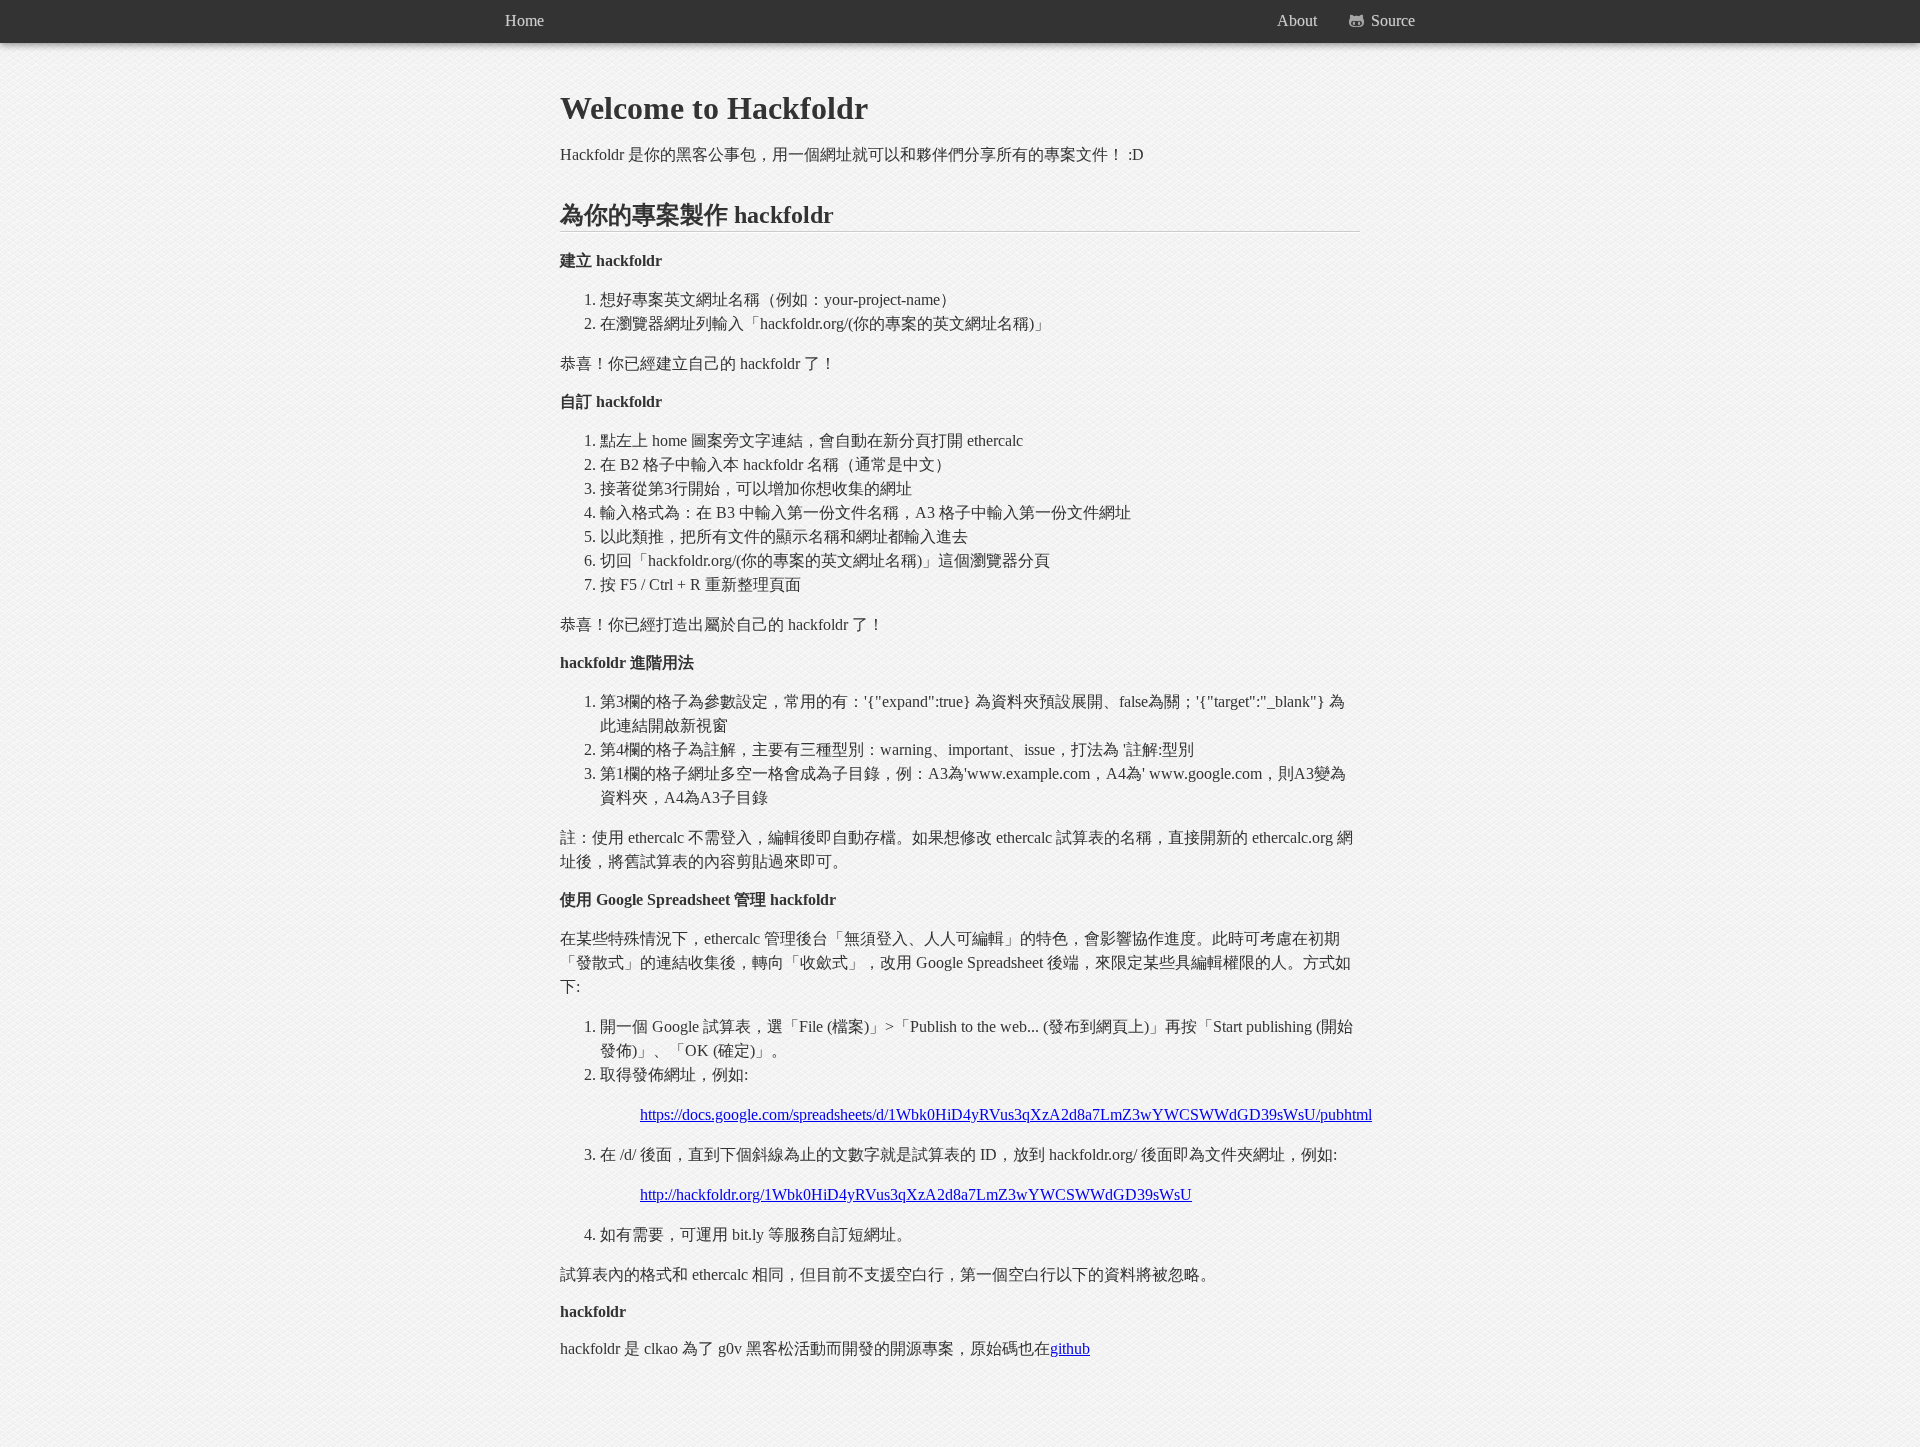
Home (524, 20)
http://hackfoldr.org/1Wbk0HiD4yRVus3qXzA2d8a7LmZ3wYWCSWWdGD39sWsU (916, 1194)
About (1297, 20)
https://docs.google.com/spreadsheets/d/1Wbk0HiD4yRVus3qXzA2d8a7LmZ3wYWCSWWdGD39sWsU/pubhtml (1006, 1114)
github (1070, 1348)
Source (1393, 20)
